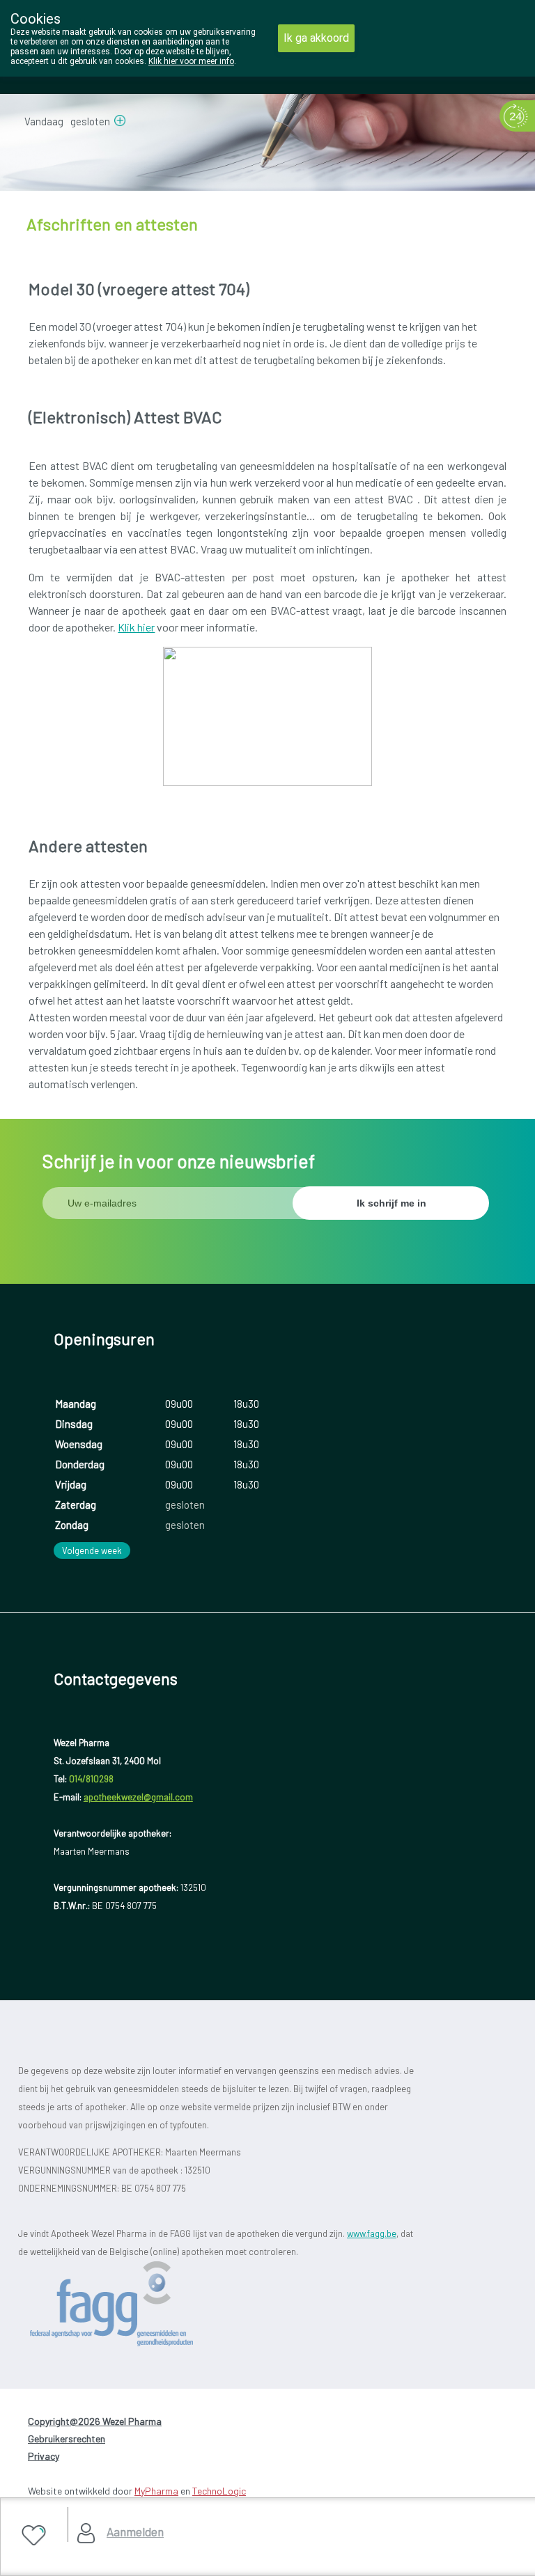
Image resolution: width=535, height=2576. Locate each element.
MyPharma (156, 2491)
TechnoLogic (219, 2491)
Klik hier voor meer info (191, 61)
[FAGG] (137, 2304)
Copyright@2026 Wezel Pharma (95, 2421)
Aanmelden (135, 2531)
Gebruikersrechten (67, 2438)
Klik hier (136, 627)
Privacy (44, 2456)
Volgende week (92, 1550)
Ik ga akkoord (316, 38)
